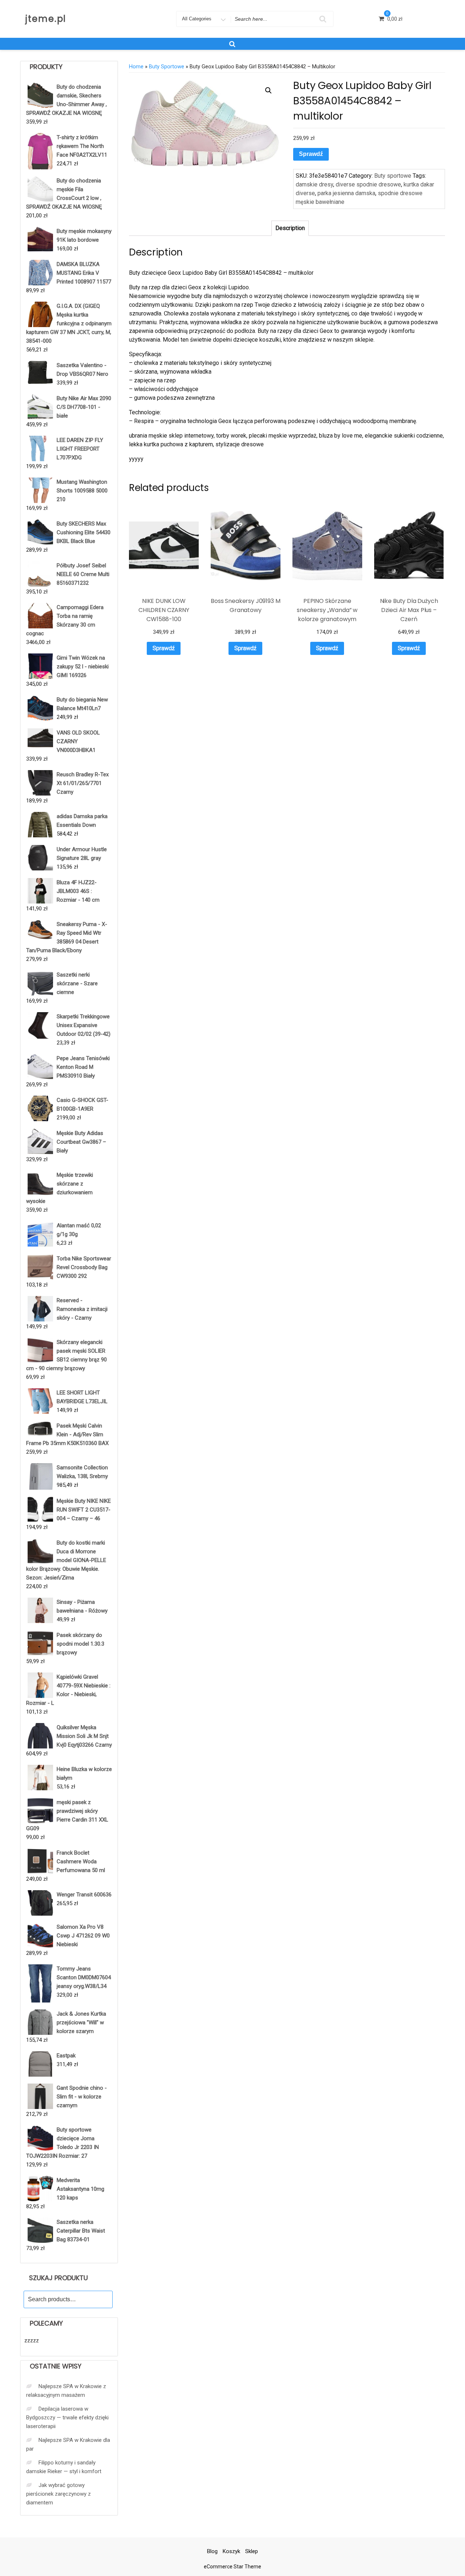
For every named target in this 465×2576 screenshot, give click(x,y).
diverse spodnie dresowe (368, 184)
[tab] (290, 228)
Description (290, 228)
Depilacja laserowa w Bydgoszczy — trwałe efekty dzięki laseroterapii (67, 2418)
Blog (212, 2551)
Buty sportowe (167, 67)
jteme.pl (46, 19)
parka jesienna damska (346, 193)
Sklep (252, 2551)
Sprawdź (311, 154)
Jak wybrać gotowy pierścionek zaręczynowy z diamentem (58, 2494)
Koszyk (231, 2551)
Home (136, 67)
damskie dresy (314, 184)
